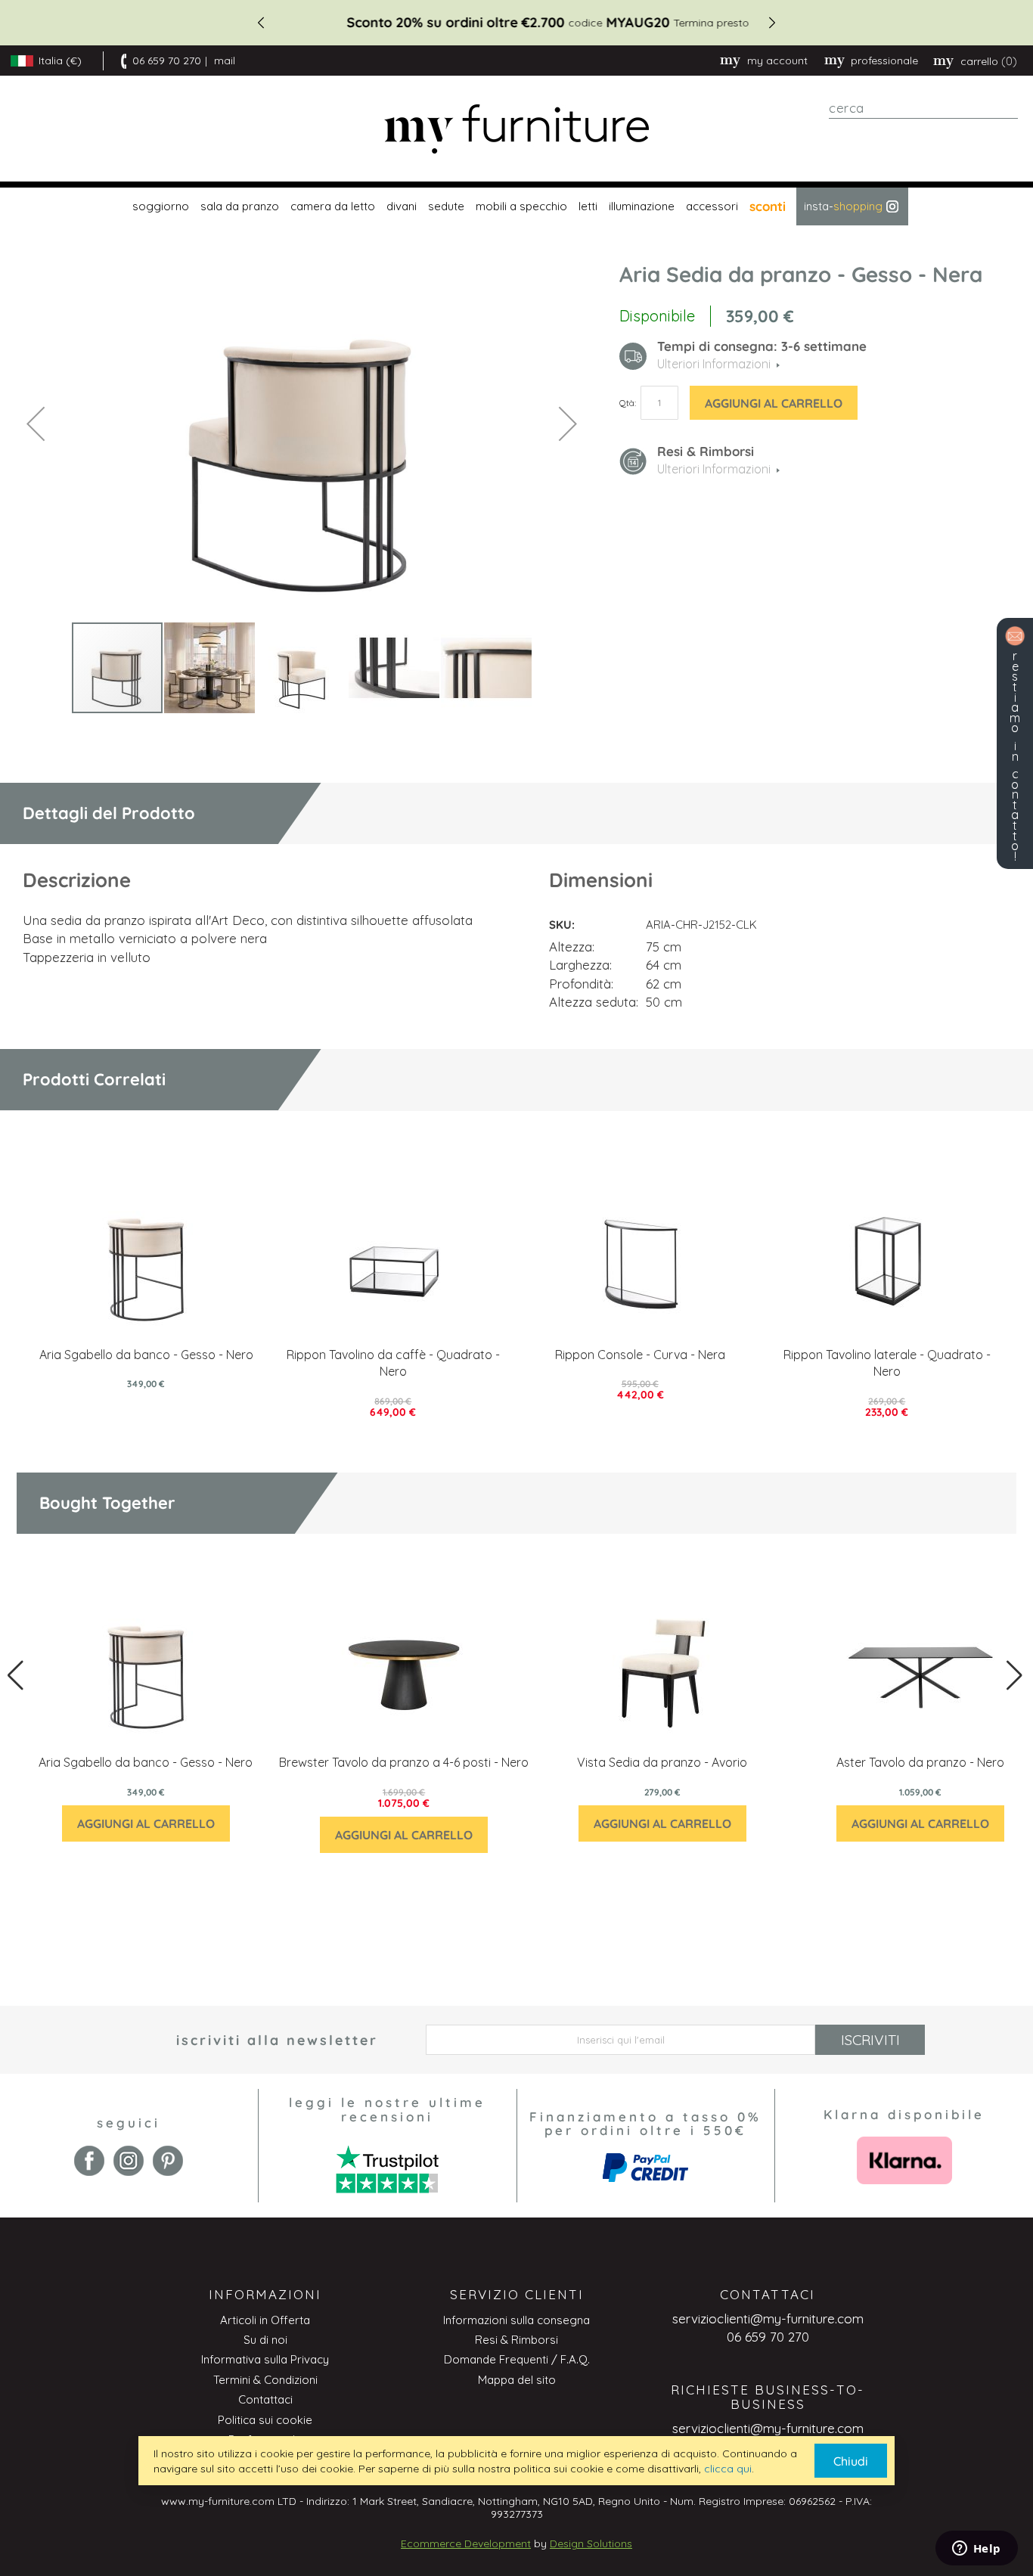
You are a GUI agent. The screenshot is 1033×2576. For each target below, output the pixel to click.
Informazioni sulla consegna (516, 2320)
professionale (884, 61)
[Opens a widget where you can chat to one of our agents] (976, 2550)
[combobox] (923, 108)
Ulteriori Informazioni (714, 469)
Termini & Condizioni (265, 2380)
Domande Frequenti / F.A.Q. (517, 2359)
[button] (36, 423)
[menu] (516, 206)
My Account (777, 61)
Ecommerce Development (466, 2543)
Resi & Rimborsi (516, 2340)
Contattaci (265, 2399)
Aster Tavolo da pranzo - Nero (920, 1762)
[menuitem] (159, 206)
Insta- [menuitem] (843, 206)
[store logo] (516, 129)
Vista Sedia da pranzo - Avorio (662, 1762)
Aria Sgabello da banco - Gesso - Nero (146, 1355)
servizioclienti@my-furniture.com (768, 2318)
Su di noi (265, 2340)
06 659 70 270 (167, 61)
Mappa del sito (517, 2380)
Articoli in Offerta (265, 2320)
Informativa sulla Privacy (265, 2359)
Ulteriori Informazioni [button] (714, 364)
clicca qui (728, 2469)
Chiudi (851, 2461)
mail (225, 61)
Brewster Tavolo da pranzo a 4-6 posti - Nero (404, 1762)
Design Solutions (591, 2543)
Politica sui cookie (265, 2420)
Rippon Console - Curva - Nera (640, 1355)
